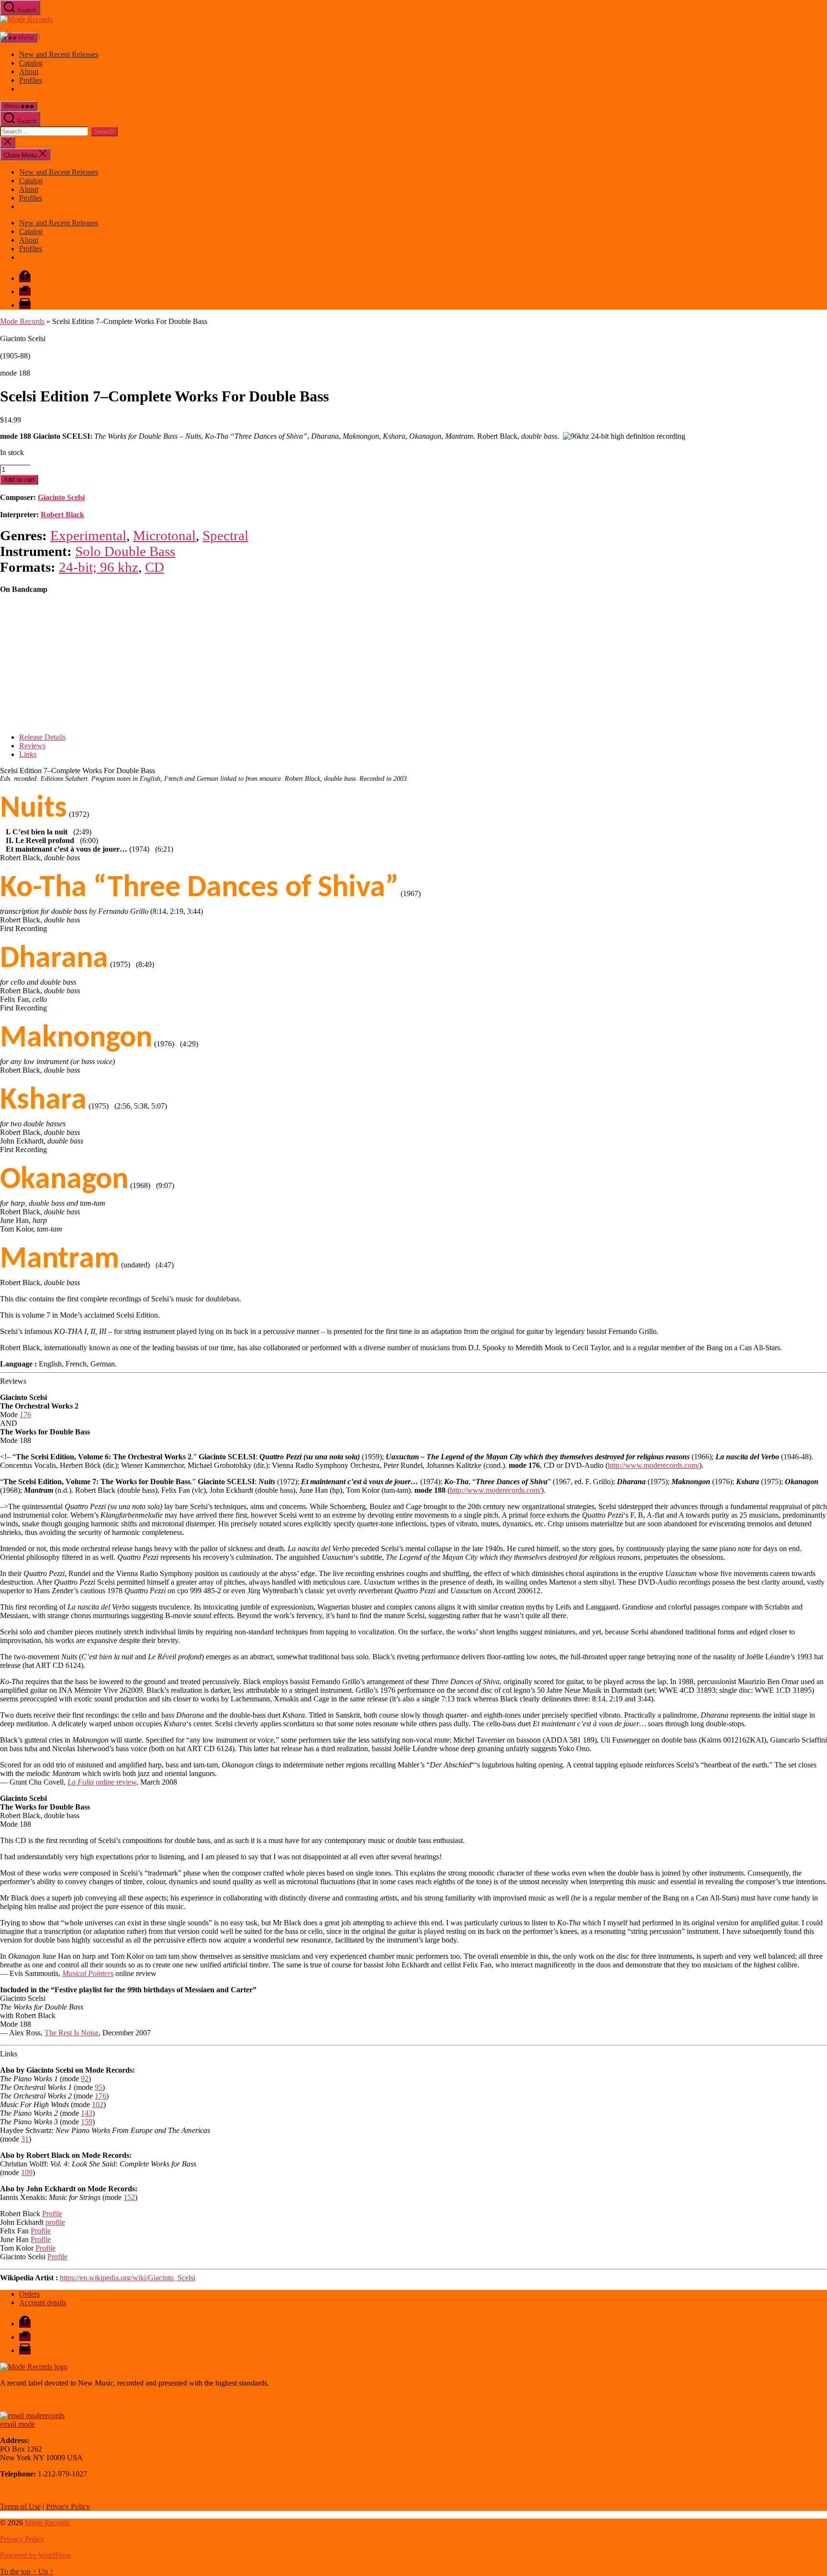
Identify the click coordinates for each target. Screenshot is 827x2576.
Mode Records (22, 321)
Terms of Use (20, 2506)
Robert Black (62, 515)
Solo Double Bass (125, 551)
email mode (17, 2424)
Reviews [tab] (32, 746)
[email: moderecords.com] (32, 2415)
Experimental (88, 535)
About (29, 72)
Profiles (31, 80)
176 (25, 1415)
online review (102, 1782)
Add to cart (19, 480)
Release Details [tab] (42, 737)
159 (87, 2122)
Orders (29, 2294)
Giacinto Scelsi (61, 497)
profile (55, 2222)
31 (25, 2139)
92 (85, 2079)
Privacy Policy (68, 2506)
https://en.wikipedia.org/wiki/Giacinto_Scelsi (128, 2278)
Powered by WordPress (35, 2555)
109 (27, 2172)
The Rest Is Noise (72, 2033)
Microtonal (164, 535)
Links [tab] (28, 754)
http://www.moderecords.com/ (654, 1465)
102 (98, 2104)
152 (129, 2197)
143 (87, 2113)
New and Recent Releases (59, 54)
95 (99, 2087)
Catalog (31, 63)
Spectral (225, 535)
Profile (52, 2214)
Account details (43, 2303)
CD (155, 567)
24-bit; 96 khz (99, 567)
